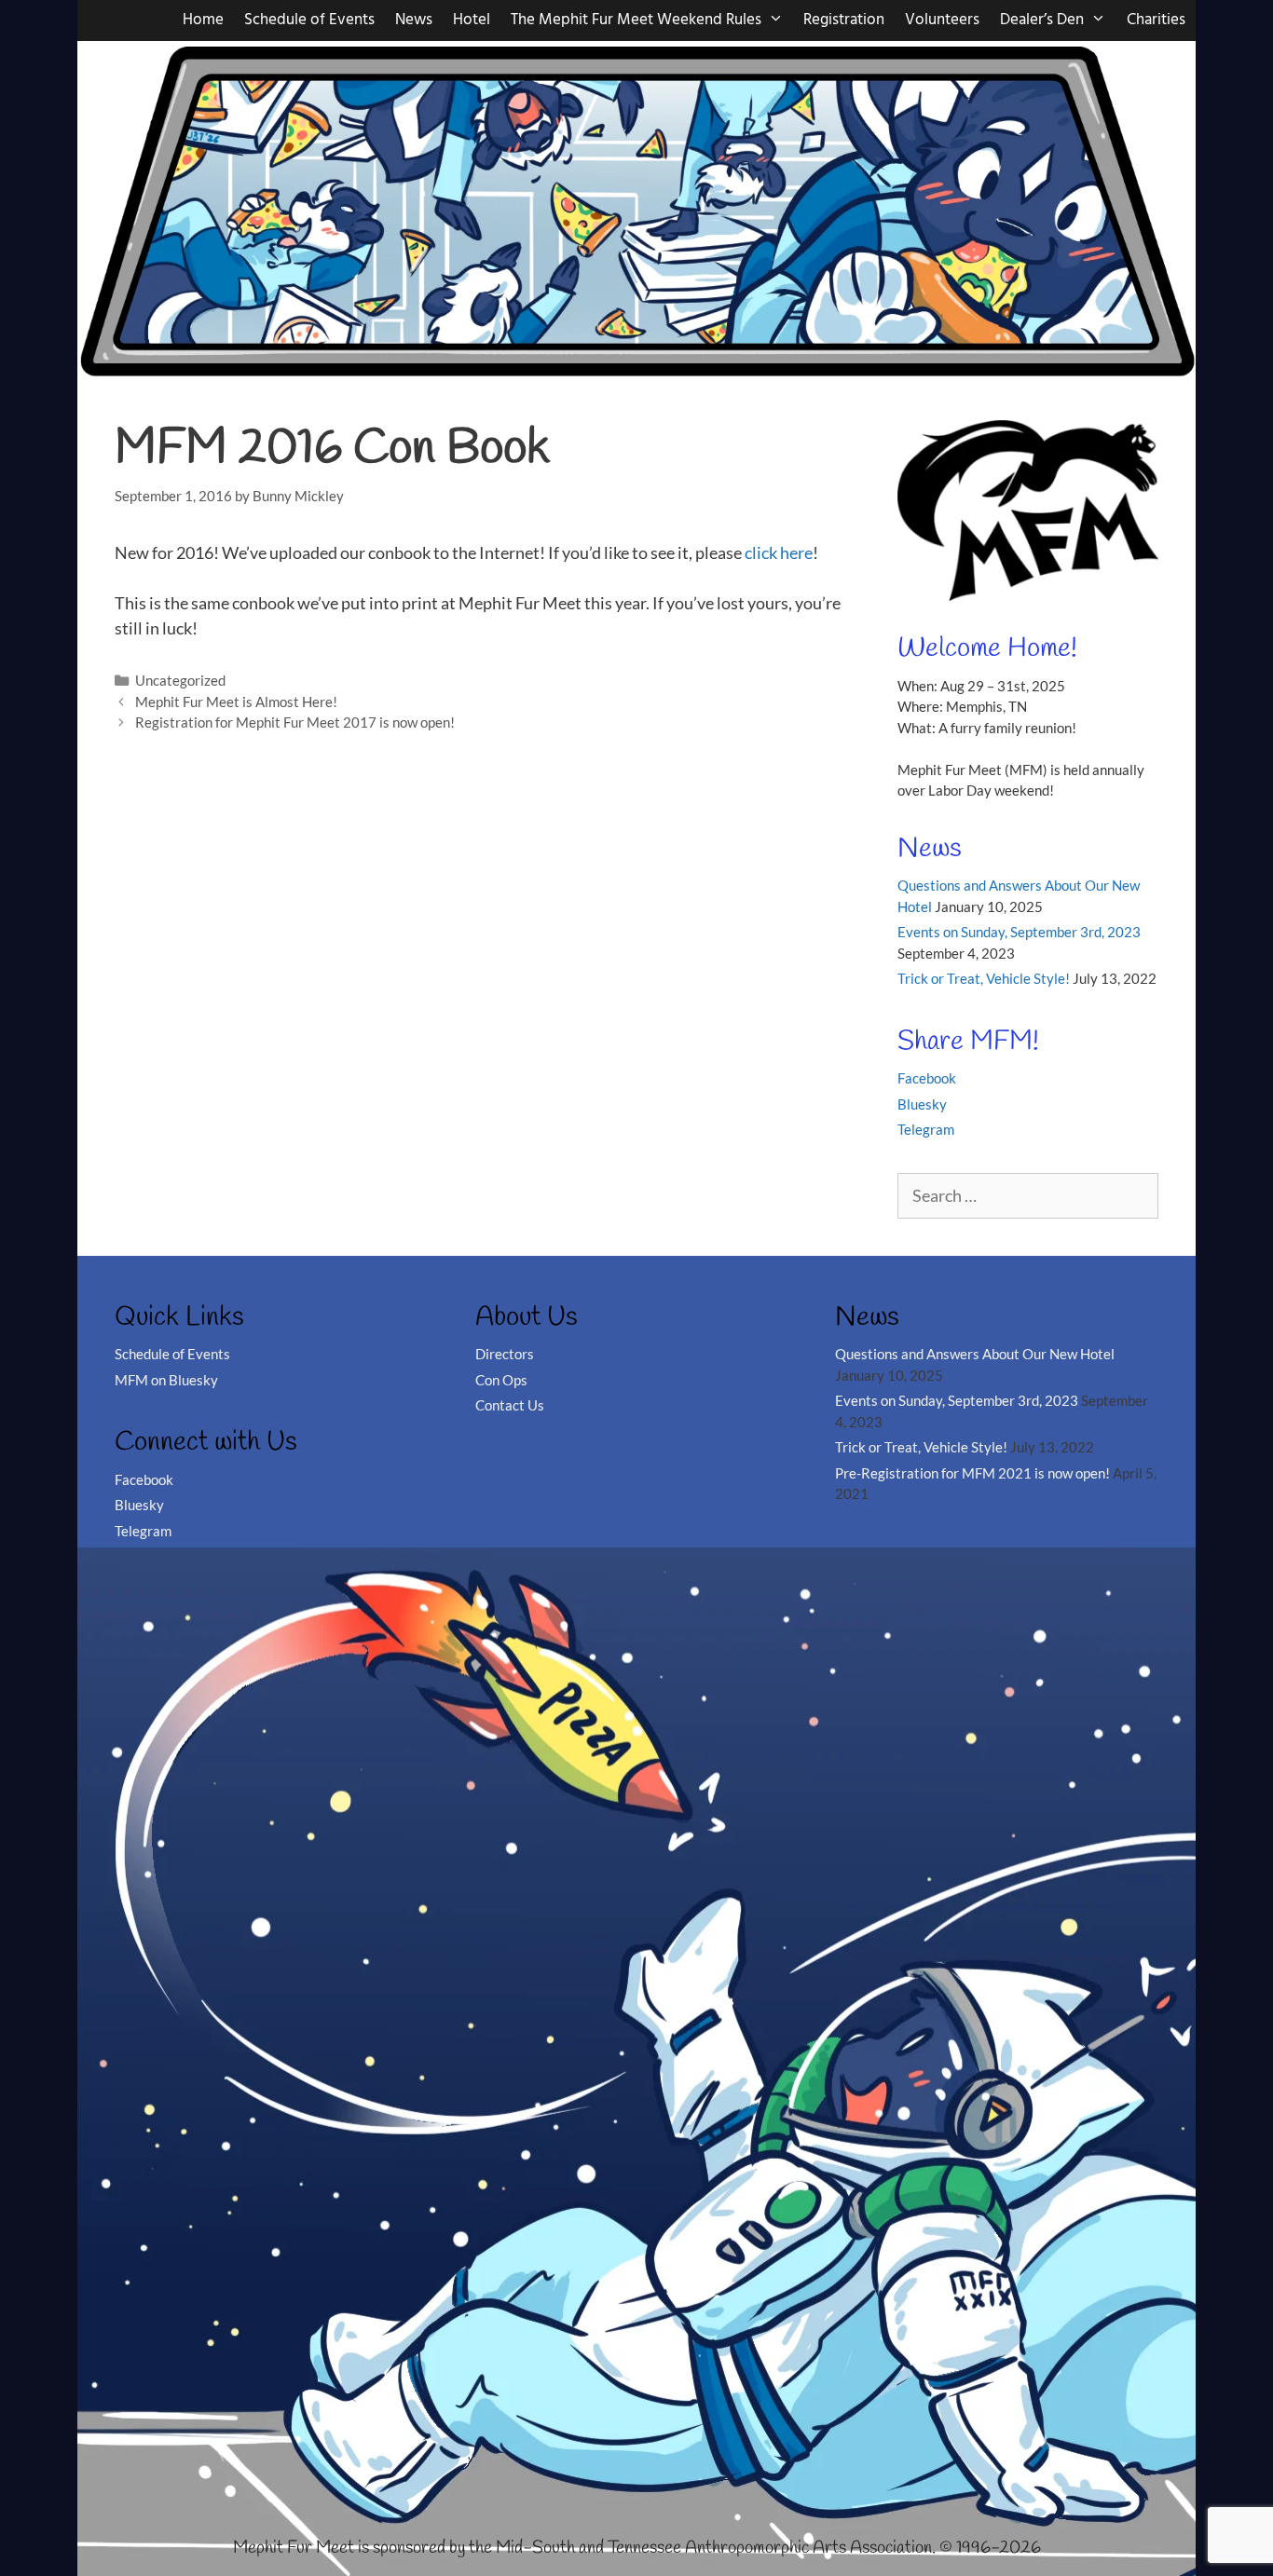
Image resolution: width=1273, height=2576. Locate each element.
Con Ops (501, 1380)
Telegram (926, 1129)
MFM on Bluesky (166, 1380)
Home (203, 20)
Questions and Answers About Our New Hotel (975, 1354)
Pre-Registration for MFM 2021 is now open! (972, 1473)
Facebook (927, 1078)
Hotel (472, 20)
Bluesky (922, 1104)
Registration (844, 20)
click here (779, 552)
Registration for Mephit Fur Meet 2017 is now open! (295, 722)
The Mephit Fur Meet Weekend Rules (636, 20)
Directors (505, 1354)
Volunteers (942, 20)
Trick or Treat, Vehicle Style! (984, 978)
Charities (1156, 20)
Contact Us (510, 1405)
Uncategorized (180, 680)
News (414, 20)
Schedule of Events (309, 20)
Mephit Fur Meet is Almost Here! (236, 702)
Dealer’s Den (1042, 20)
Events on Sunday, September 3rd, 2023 (1019, 932)
